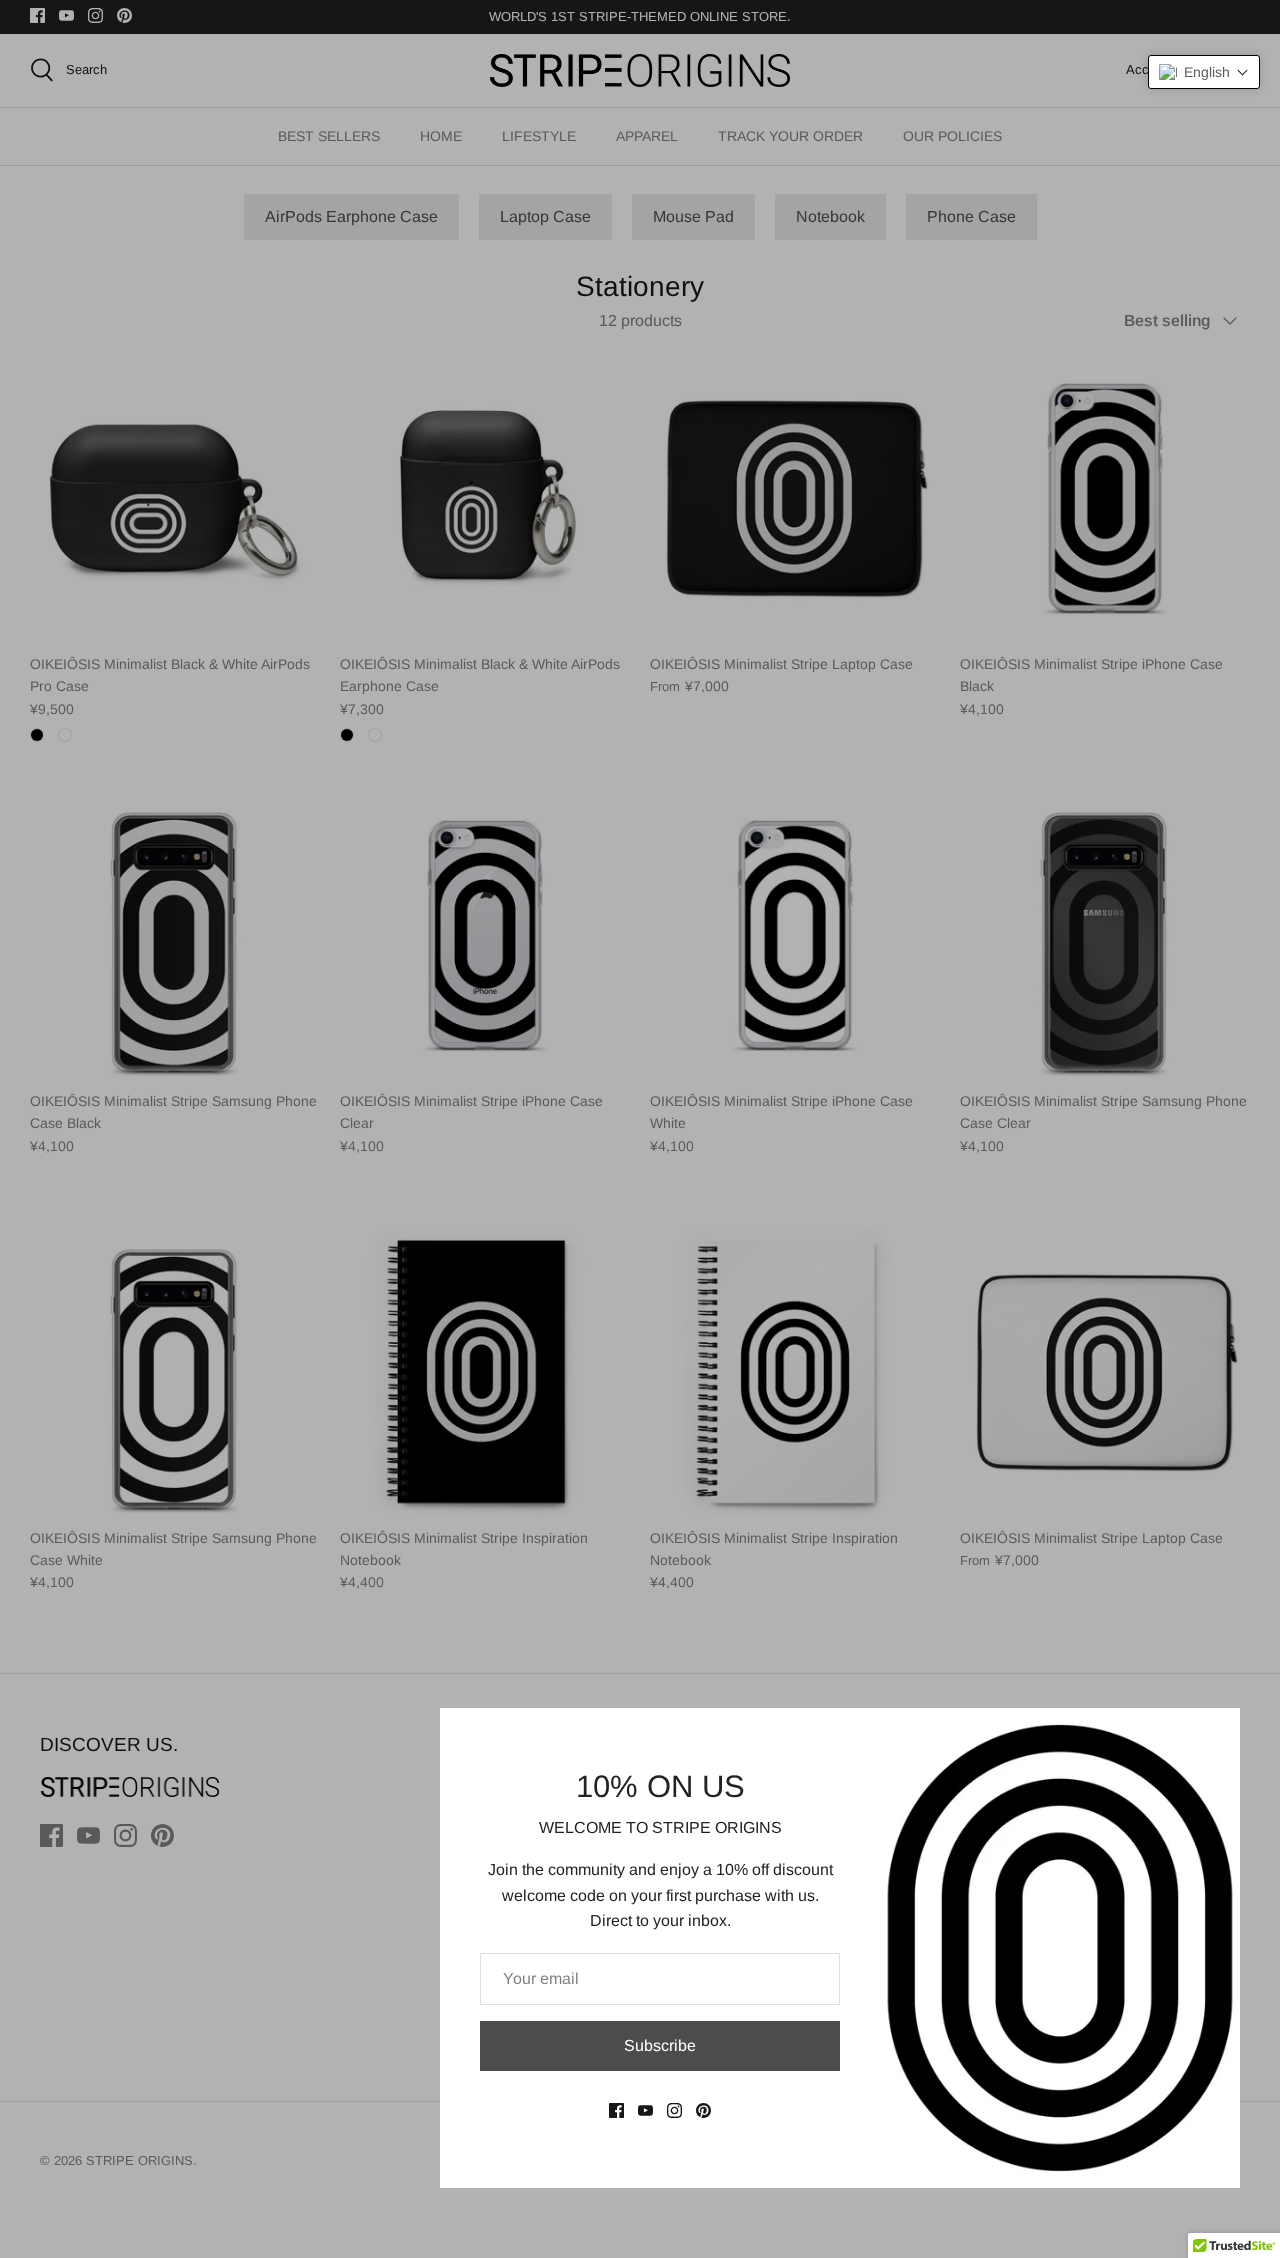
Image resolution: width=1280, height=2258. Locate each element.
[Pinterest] (703, 2110)
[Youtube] (645, 2110)
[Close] (1215, 1733)
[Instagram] (674, 2110)
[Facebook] (616, 2110)
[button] (1204, 72)
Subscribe (660, 2045)
